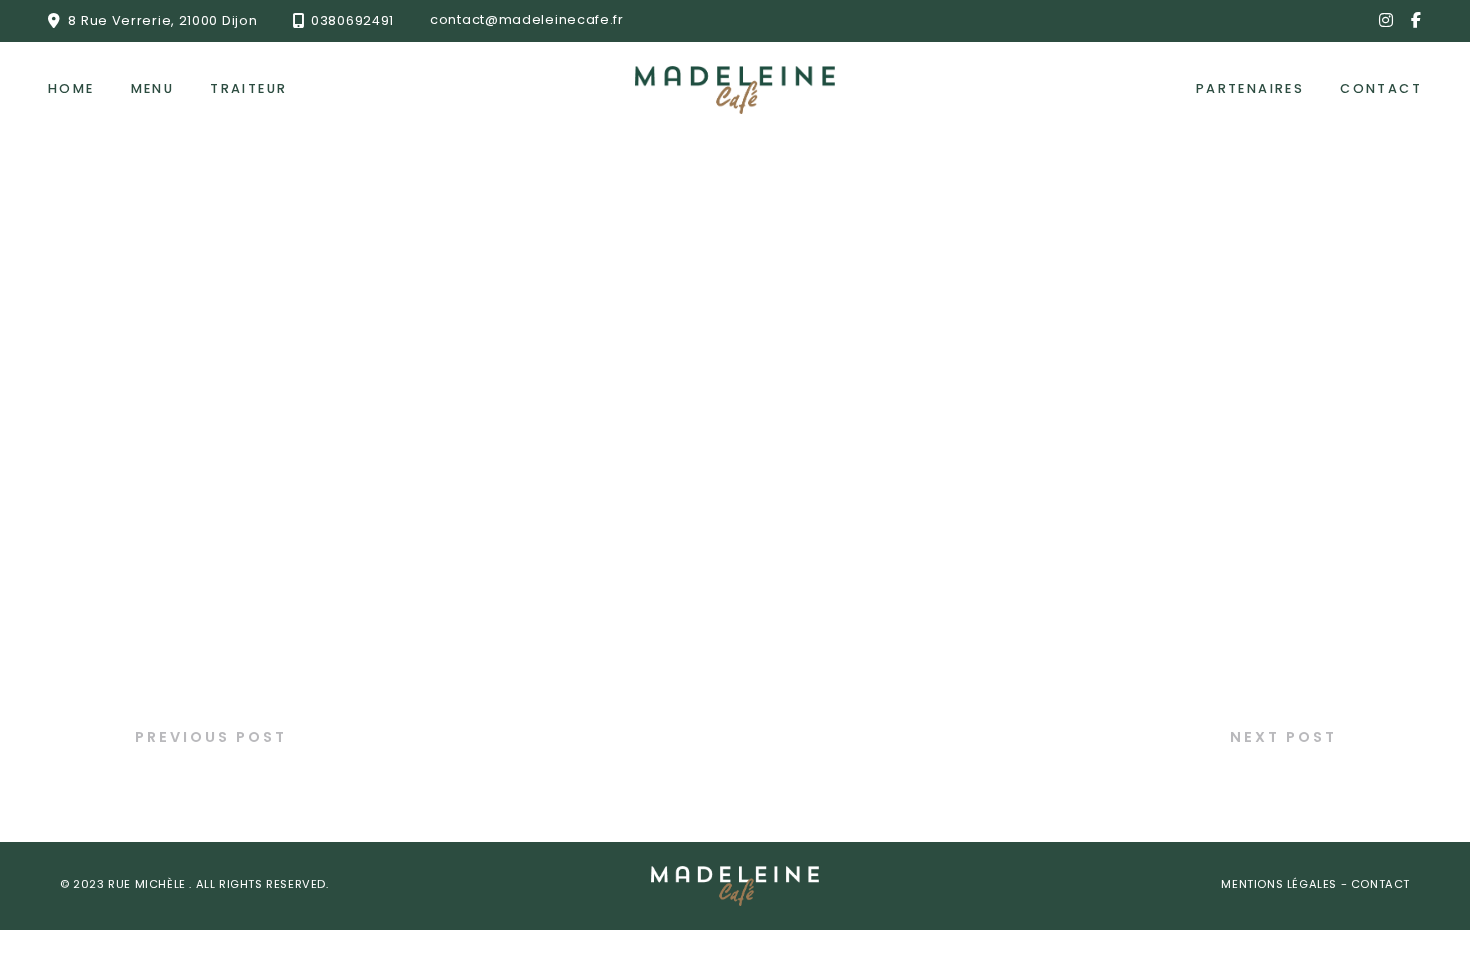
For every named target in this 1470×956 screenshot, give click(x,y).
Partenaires (1250, 89)
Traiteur (248, 89)
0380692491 (352, 20)
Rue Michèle (148, 885)
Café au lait (190, 779)
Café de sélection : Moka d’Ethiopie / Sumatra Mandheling (1060, 779)
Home (71, 89)
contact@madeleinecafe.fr (527, 20)
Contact (1381, 89)
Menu (153, 89)
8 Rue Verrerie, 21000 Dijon (162, 20)
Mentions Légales (1280, 885)
